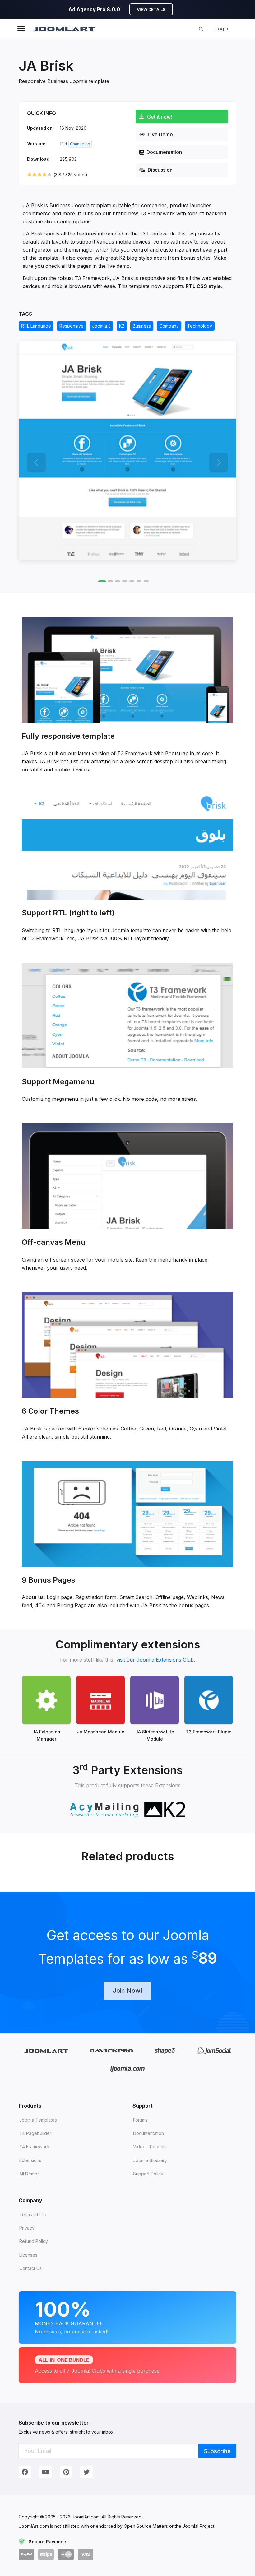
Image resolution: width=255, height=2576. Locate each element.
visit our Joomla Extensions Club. (156, 1660)
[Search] (201, 29)
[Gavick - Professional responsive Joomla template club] (111, 2051)
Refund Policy (34, 2241)
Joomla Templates (38, 2120)
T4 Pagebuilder (35, 2133)
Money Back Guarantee (72, 2316)
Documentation (164, 152)
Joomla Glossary (150, 2160)
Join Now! (127, 1991)
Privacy (27, 2228)
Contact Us (30, 2268)
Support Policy (148, 2174)
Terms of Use (33, 2214)
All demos (29, 2174)
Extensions (30, 2160)
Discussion (160, 170)
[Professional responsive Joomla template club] (165, 2051)
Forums (140, 2120)
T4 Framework (34, 2147)
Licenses (28, 2255)
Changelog (80, 144)
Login (222, 29)
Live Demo (160, 134)
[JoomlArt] (64, 29)
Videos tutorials (150, 2147)
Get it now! (159, 117)
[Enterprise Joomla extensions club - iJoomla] (128, 2069)
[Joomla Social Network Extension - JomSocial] (214, 2051)
